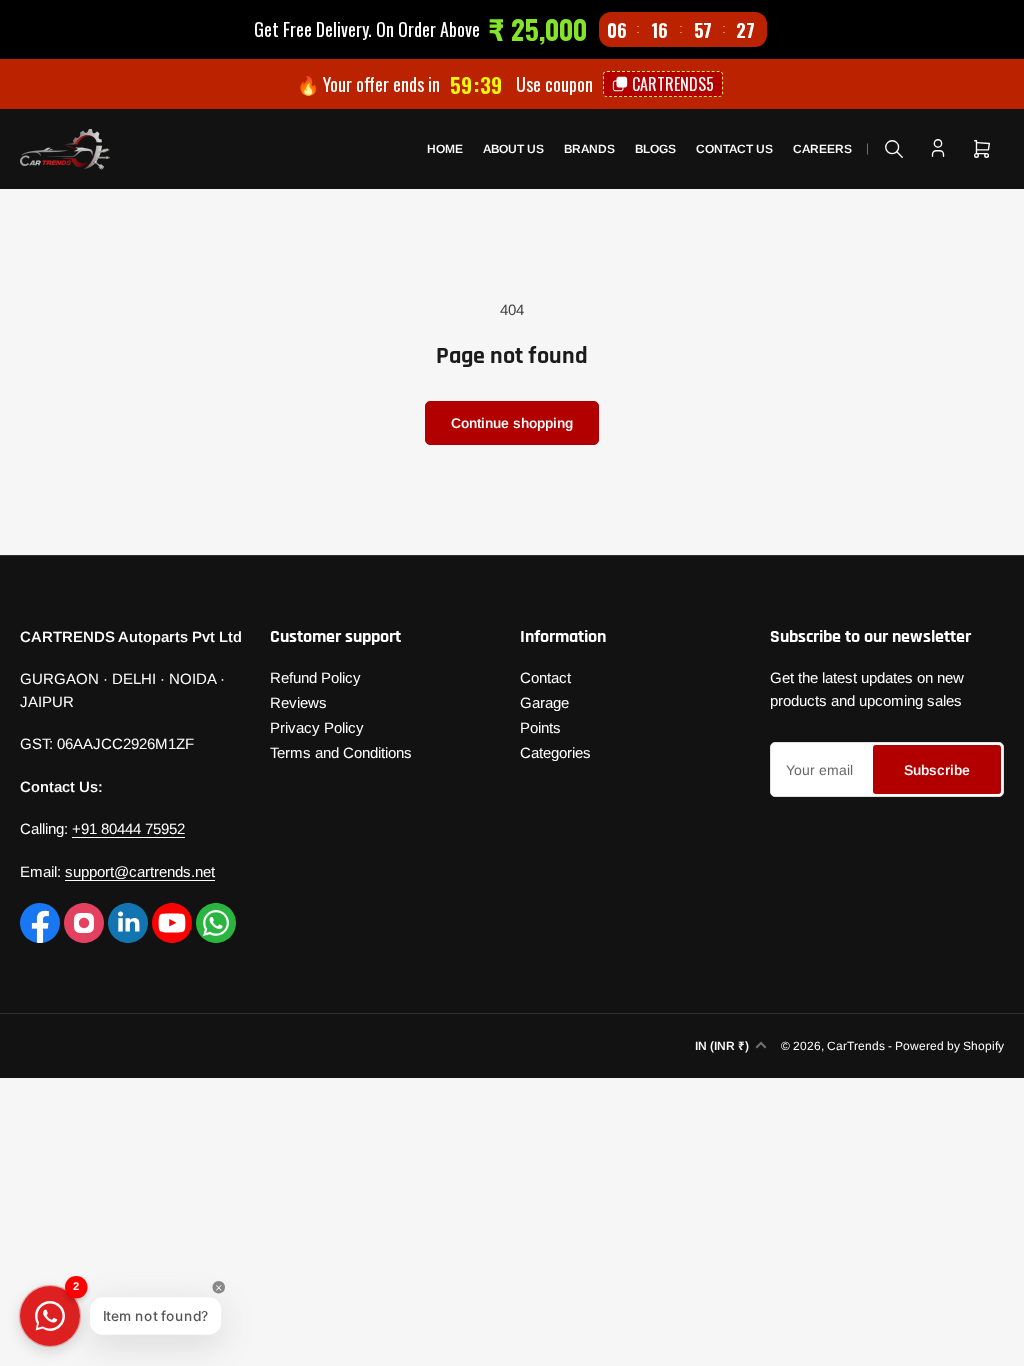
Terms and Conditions (341, 752)
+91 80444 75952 (128, 828)
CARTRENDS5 (673, 84)
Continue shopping (512, 423)
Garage (544, 702)
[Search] (894, 149)
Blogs (655, 149)
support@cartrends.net (140, 871)
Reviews (298, 702)
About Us (513, 149)
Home (445, 149)
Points (540, 727)
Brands (589, 149)
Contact (545, 677)
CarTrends (856, 1046)
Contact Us (734, 149)
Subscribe (937, 770)
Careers (822, 149)
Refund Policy (315, 677)
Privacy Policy (317, 727)
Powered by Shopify (949, 1046)
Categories (555, 752)
